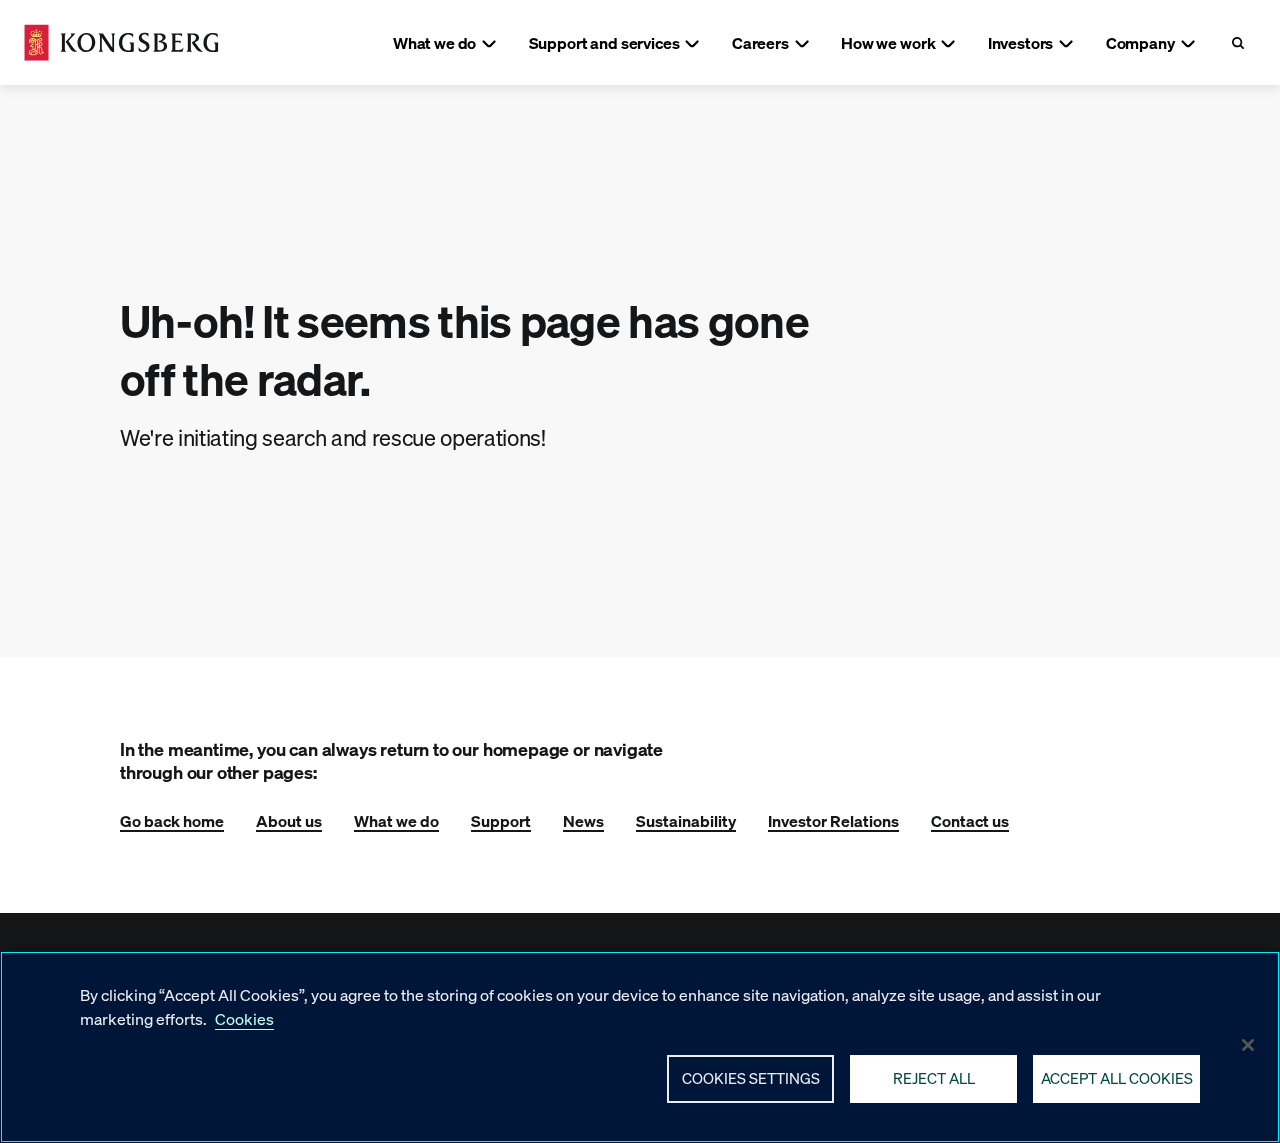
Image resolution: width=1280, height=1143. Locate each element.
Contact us (970, 820)
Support (501, 820)
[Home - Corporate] (121, 42)
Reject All (934, 1078)
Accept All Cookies (1117, 1078)
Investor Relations (833, 820)
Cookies (244, 1018)
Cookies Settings (751, 1078)
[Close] (1248, 1045)
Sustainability (686, 820)
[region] (640, 1047)
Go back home (172, 820)
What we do (396, 820)
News (583, 820)
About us (289, 820)
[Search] (1237, 42)
